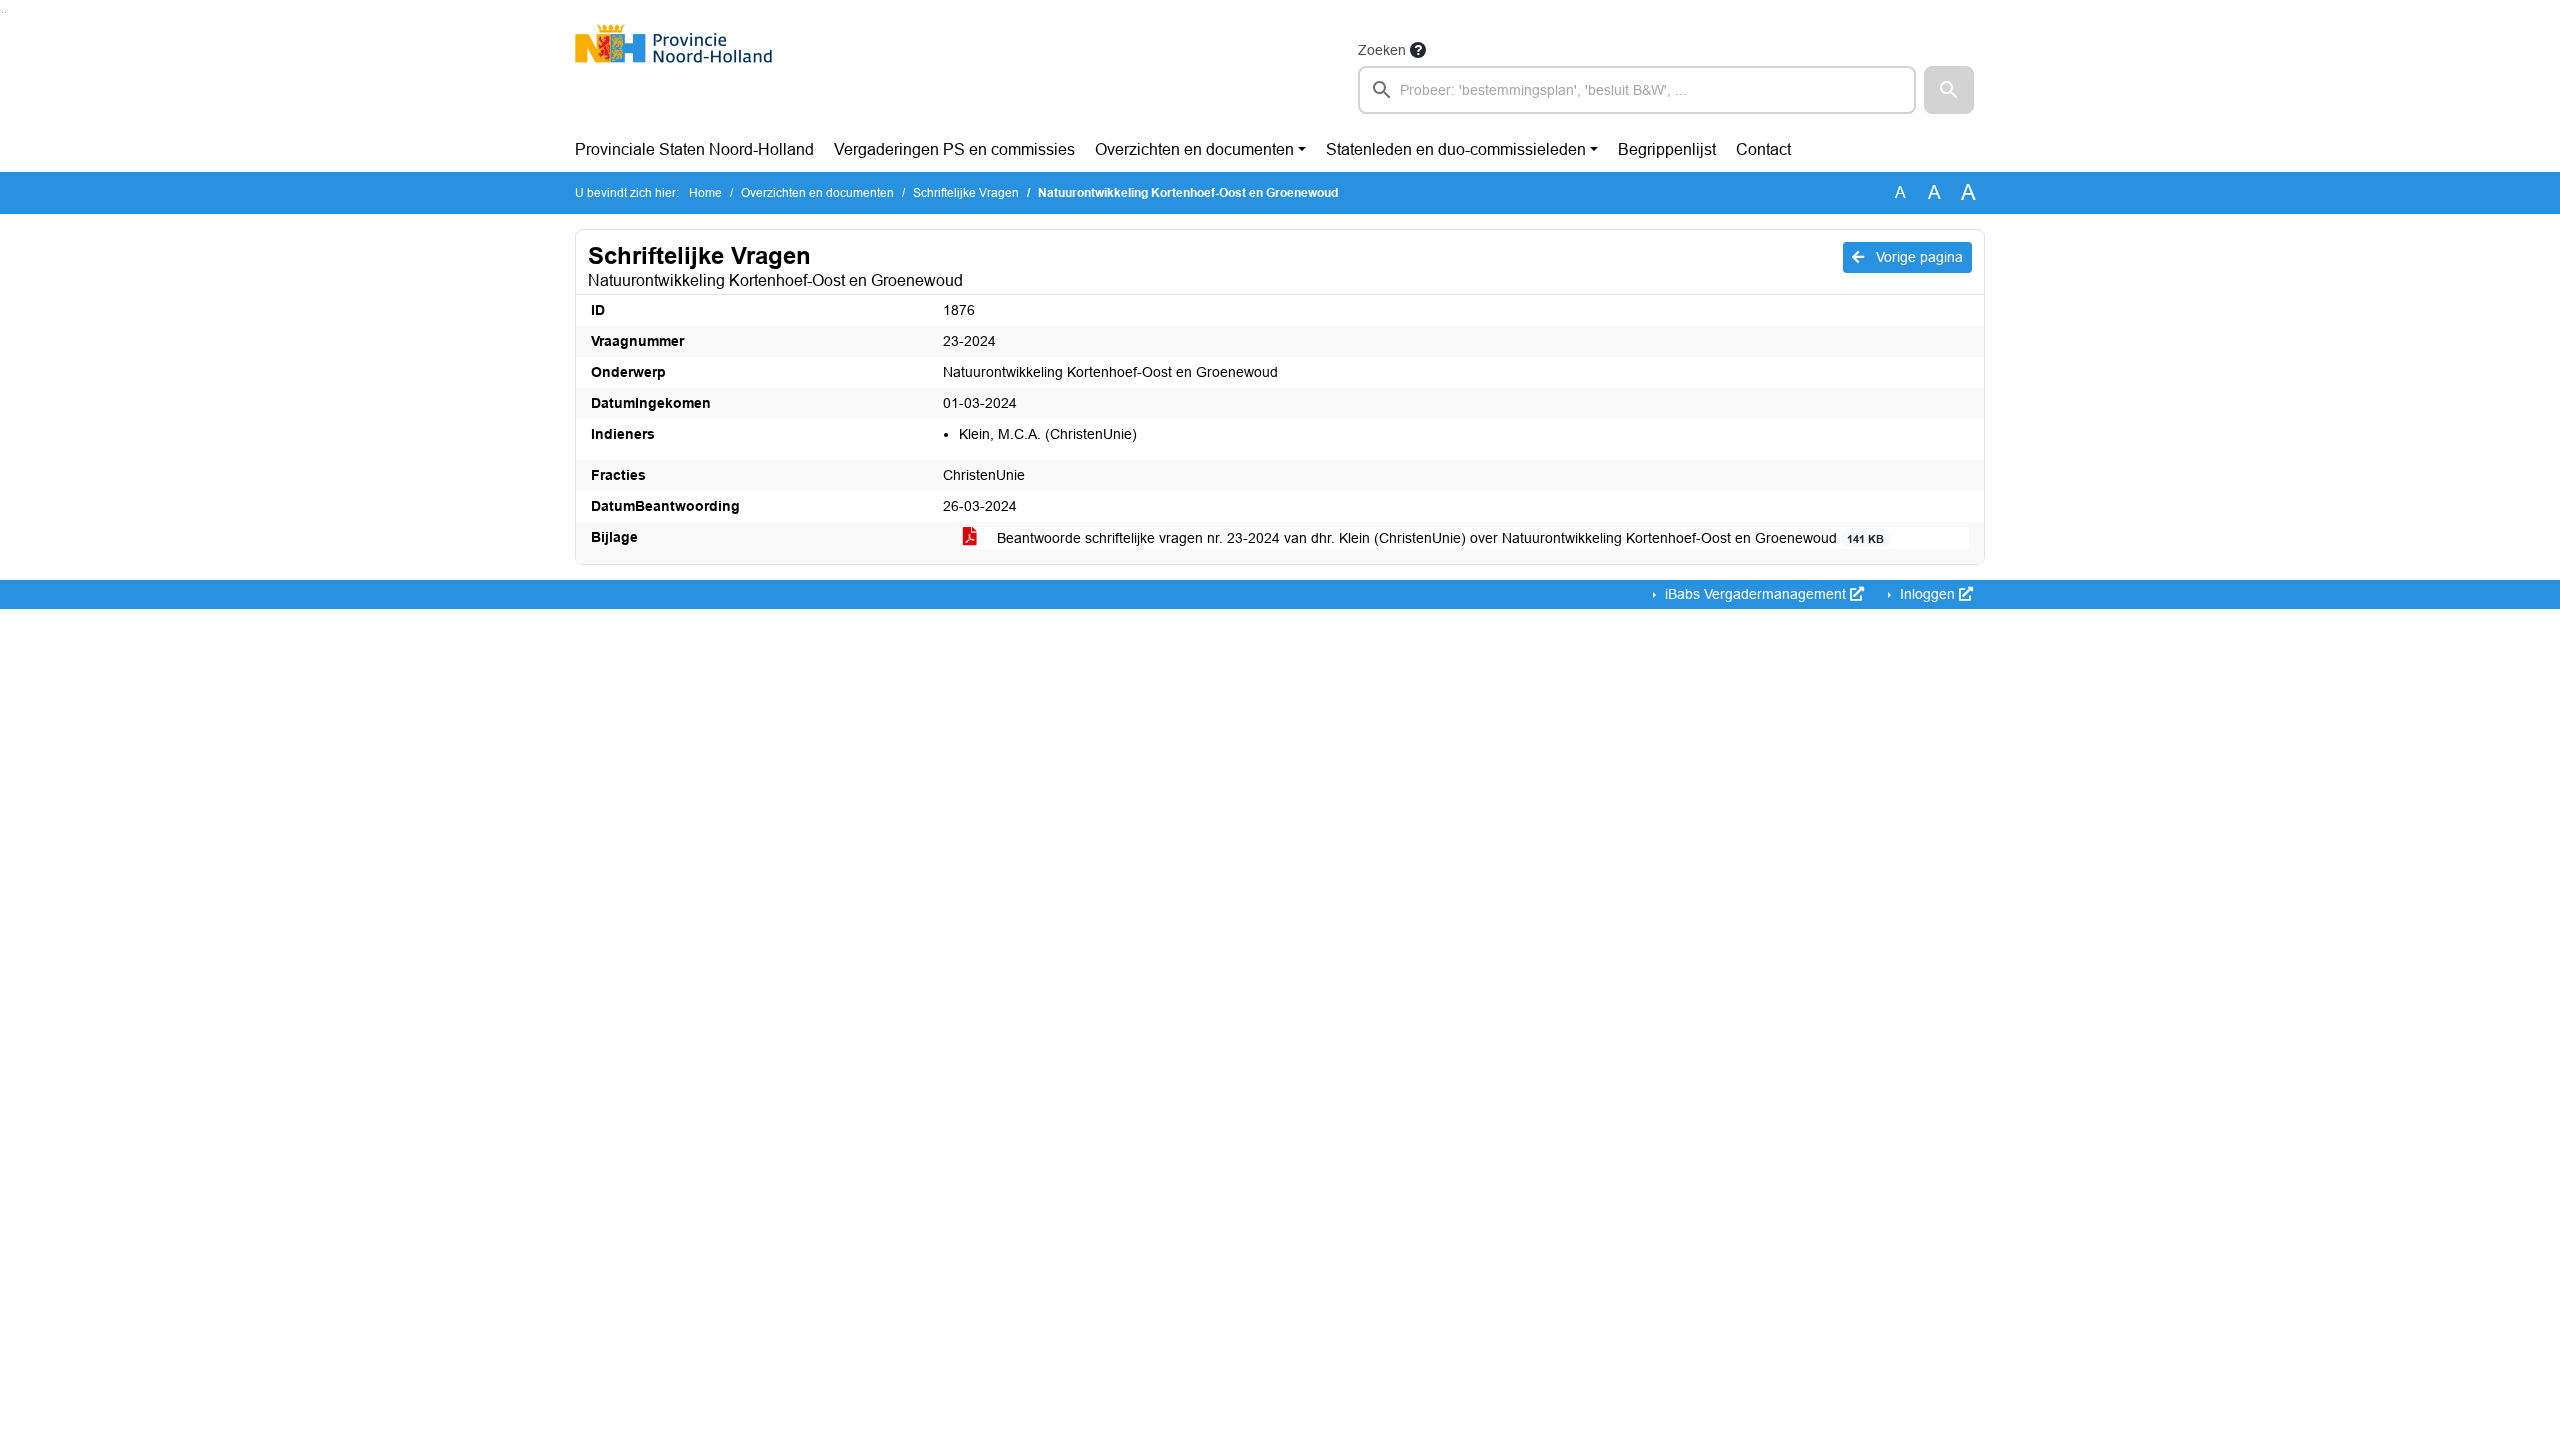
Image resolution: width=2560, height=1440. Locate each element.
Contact (1763, 149)
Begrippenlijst (1667, 149)
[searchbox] (1637, 90)
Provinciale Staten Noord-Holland (694, 149)
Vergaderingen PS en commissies (954, 149)
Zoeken (1382, 50)
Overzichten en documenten (1194, 149)
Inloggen (1927, 594)
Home (705, 193)
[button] (1949, 90)
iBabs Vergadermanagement (1755, 594)
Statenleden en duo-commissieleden (1456, 149)
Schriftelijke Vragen (966, 193)
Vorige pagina (1917, 257)
